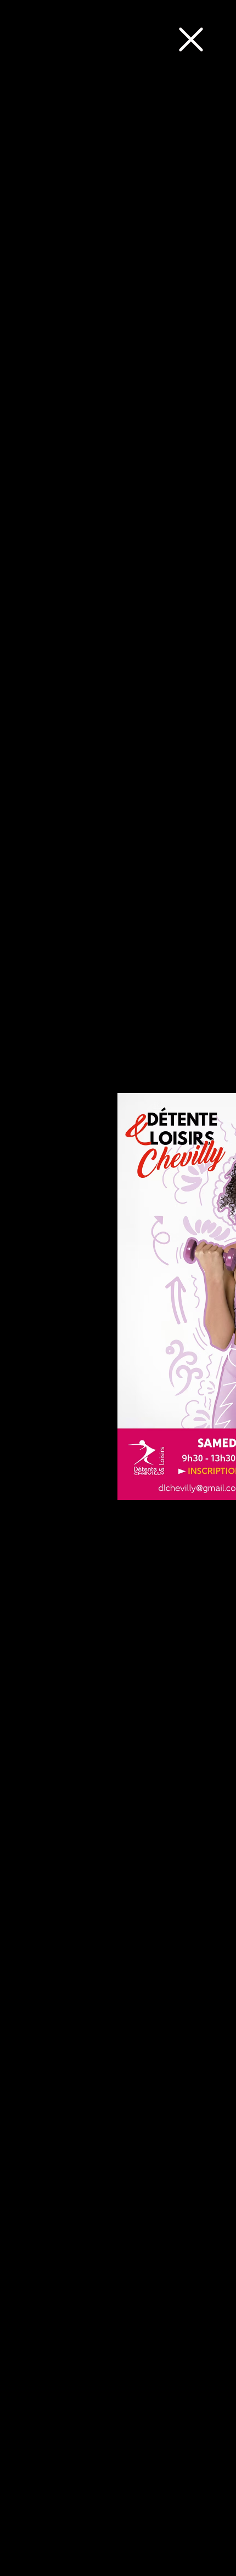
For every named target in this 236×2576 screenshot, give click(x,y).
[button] (191, 39)
